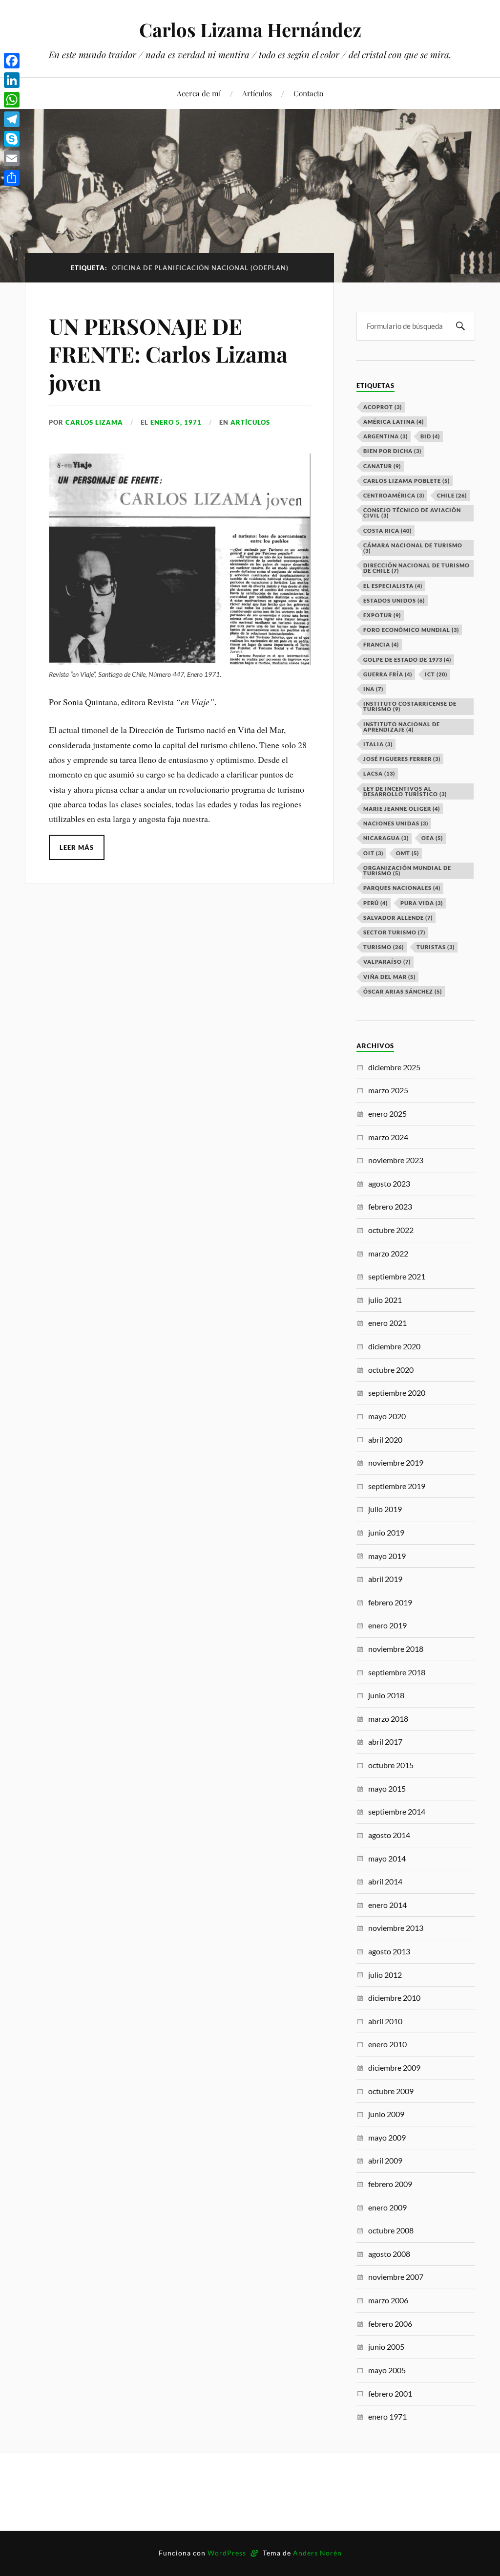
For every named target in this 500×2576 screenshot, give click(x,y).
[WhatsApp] (12, 100)
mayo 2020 (387, 1416)
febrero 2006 (390, 2324)
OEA (432, 838)
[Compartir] (12, 178)
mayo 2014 (387, 1858)
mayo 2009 (387, 2137)
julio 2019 (385, 1509)
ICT (436, 674)
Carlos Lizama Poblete (406, 481)
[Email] (12, 158)
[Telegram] (12, 119)
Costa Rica (387, 530)
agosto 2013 (389, 1951)
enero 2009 (387, 2207)
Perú (375, 903)
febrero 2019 (390, 1602)
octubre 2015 (391, 1765)
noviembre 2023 (396, 1160)
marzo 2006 (388, 2300)
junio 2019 (386, 1532)
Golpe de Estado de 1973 (407, 660)
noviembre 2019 (396, 1462)
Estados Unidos (394, 600)
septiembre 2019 (397, 1486)
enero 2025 (387, 1114)
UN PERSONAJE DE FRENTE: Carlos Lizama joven (168, 354)
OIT (373, 853)
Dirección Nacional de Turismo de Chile (417, 568)
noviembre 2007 (396, 2277)
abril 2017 (385, 1742)
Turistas (436, 947)
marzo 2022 (388, 1253)
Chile (452, 495)
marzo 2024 (388, 1137)
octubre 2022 (391, 1230)
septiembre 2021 (397, 1276)
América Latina (394, 422)
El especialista (393, 586)
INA (373, 689)
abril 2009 (385, 2160)
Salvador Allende (398, 918)
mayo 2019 (387, 1556)
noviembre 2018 (396, 1649)
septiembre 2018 (397, 1672)
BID (430, 436)
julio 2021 (385, 1300)
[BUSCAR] (460, 326)
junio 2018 (386, 1695)
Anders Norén (317, 2553)
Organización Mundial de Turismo (407, 870)
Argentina (385, 436)
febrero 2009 (390, 2184)
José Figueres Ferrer (402, 759)
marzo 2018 (388, 1719)
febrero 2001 (390, 2393)
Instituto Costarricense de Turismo (410, 706)
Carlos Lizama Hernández (250, 30)
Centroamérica (394, 495)
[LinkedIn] (12, 80)
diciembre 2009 (394, 2067)
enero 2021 (387, 1323)
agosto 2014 (389, 1835)
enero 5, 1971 (176, 422)
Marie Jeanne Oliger (402, 809)
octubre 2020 (391, 1370)
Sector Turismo (394, 932)
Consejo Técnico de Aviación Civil (412, 513)
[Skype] (12, 139)
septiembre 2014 (397, 1811)
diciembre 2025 (394, 1067)
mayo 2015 (387, 1788)
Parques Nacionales (402, 888)
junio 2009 (386, 2114)
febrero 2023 (390, 1206)
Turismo (384, 947)
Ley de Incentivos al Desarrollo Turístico (405, 791)
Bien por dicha (392, 451)
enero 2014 (387, 1905)
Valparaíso (387, 962)
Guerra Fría (388, 674)
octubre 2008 (391, 2230)
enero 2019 (387, 1625)
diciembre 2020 (394, 1346)
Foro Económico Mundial (411, 630)
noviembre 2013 (396, 1928)
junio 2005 (386, 2347)
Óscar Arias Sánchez (403, 991)
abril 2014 (385, 1881)
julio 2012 (385, 1975)
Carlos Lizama (94, 422)
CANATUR (382, 466)
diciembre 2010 (394, 1998)
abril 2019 (385, 1579)
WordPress (227, 2553)
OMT (407, 853)
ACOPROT (383, 407)
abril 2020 (385, 1440)
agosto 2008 (389, 2254)
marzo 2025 (388, 1090)
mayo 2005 (387, 2370)
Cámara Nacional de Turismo (413, 548)
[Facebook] (12, 61)
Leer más (77, 847)
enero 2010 (387, 2044)
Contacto (308, 93)
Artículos (257, 93)
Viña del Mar (389, 977)
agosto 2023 (389, 1183)
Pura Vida (422, 903)
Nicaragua (386, 838)
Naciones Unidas (396, 823)
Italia (378, 744)
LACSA (379, 773)
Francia (381, 644)
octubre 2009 (391, 2091)
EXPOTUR (382, 615)
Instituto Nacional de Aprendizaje (402, 727)
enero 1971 (387, 2416)
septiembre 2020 (397, 1393)
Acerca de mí (199, 93)
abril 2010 (385, 2021)
